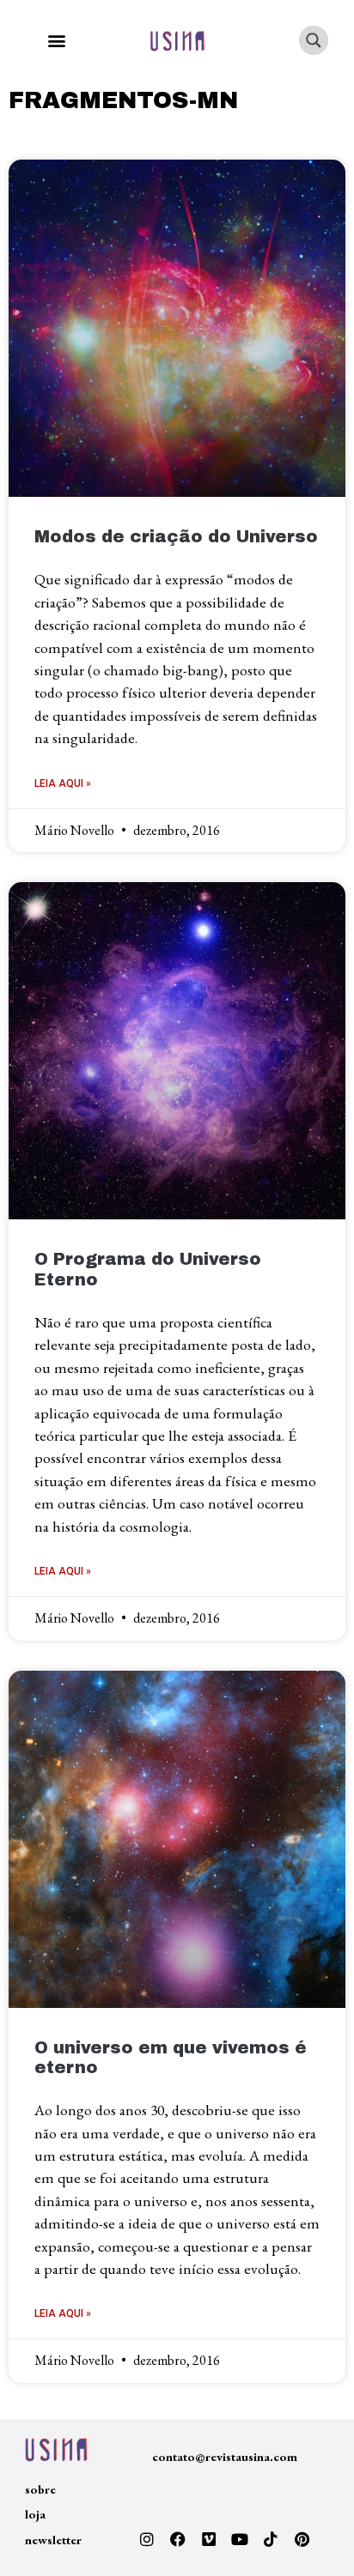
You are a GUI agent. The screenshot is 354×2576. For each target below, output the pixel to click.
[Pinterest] (302, 2539)
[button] (56, 41)
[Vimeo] (209, 2539)
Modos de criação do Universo (176, 537)
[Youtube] (240, 2539)
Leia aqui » (63, 783)
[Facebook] (178, 2539)
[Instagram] (147, 2539)
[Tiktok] (271, 2539)
